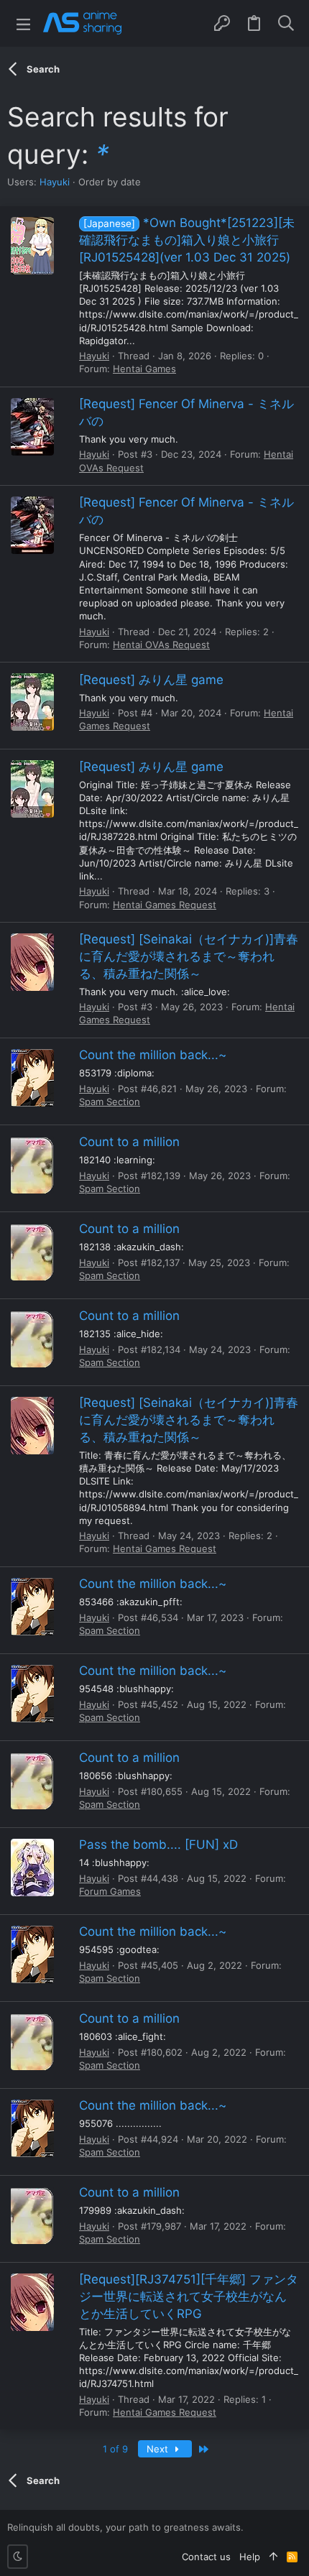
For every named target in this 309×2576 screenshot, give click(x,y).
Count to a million (129, 1142)
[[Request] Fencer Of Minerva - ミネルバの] (32, 427)
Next (159, 2449)
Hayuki (55, 182)
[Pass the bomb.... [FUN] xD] (32, 1868)
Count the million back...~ (153, 1055)
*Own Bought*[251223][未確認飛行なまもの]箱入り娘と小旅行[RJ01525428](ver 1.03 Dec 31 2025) (187, 240)
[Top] (273, 2557)
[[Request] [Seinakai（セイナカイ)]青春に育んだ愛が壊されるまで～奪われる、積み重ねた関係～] (32, 962)
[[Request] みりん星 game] (32, 702)
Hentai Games (144, 369)
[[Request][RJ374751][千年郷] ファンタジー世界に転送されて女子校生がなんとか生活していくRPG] (32, 2302)
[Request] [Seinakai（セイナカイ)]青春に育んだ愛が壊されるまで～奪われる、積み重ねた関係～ (189, 956)
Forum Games (110, 1891)
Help (250, 2557)
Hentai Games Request (165, 905)
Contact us (206, 2557)
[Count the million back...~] (32, 1078)
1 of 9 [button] (115, 2449)
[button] (23, 23)
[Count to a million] (32, 1165)
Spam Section (110, 1102)
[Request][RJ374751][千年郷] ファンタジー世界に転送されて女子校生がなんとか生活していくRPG (189, 2296)
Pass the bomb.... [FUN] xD (158, 1845)
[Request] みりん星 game (151, 680)
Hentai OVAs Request (161, 645)
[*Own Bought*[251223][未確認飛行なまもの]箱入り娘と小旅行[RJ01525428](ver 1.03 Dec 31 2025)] (32, 246)
